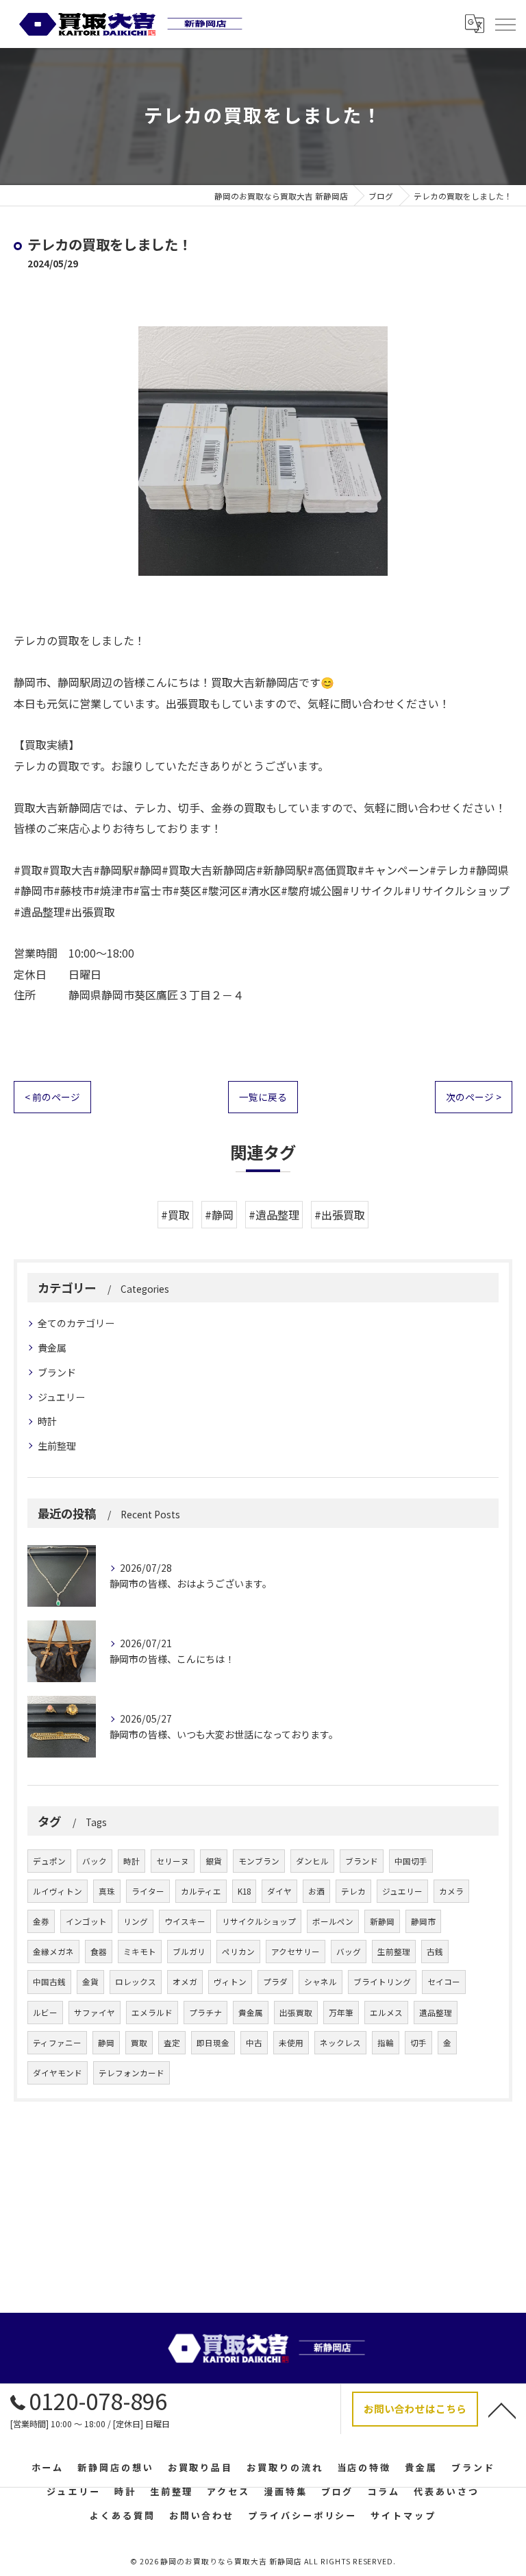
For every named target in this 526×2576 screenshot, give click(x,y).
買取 (139, 2043)
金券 (41, 1921)
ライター (148, 1891)
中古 (254, 2043)
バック (95, 1861)
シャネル (321, 1982)
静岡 (106, 2043)
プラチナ (205, 2013)
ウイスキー (185, 1921)
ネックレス (340, 2043)
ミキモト (140, 1952)
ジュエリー (61, 1397)
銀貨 (214, 1861)
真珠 (107, 1891)
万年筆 (341, 2013)
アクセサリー (296, 1952)
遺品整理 (436, 2013)
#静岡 (219, 1215)
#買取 (175, 1215)
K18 (244, 1891)
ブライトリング (382, 1982)
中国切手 (411, 1861)
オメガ (185, 1982)
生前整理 (57, 1446)
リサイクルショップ (259, 1921)
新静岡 (382, 1921)
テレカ (353, 1891)
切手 (418, 2043)
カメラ (451, 1891)
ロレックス (136, 1982)
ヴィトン (230, 1982)
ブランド (57, 1372)
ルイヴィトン (58, 1891)
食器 (99, 1952)
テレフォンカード (131, 2073)
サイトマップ (403, 2515)
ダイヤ (279, 1891)
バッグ (349, 1952)
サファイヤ (95, 2013)
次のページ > (474, 1097)
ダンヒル (312, 1861)
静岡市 (423, 1921)
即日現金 (213, 2043)
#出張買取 (340, 1215)
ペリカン (238, 1952)
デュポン (49, 1861)
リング (136, 1921)
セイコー (444, 1982)
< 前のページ (52, 1097)
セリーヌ (173, 1861)
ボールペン (333, 1921)
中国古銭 (49, 1982)
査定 (172, 2043)
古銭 (435, 1952)
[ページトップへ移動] (502, 2409)
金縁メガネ (53, 1952)
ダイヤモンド (58, 2073)
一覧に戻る (263, 1097)
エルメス (386, 2013)
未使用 (291, 2043)
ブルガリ (189, 1952)
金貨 (90, 1982)
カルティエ (201, 1891)
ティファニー (57, 2043)
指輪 (386, 2043)
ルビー (45, 2013)
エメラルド (152, 2013)
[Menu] (505, 24)
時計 (47, 1421)
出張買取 (296, 2013)
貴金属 (52, 1348)
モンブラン (259, 1861)
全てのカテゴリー (76, 1323)
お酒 (316, 1891)
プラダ (275, 1982)
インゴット (86, 1921)
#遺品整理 (274, 1215)
